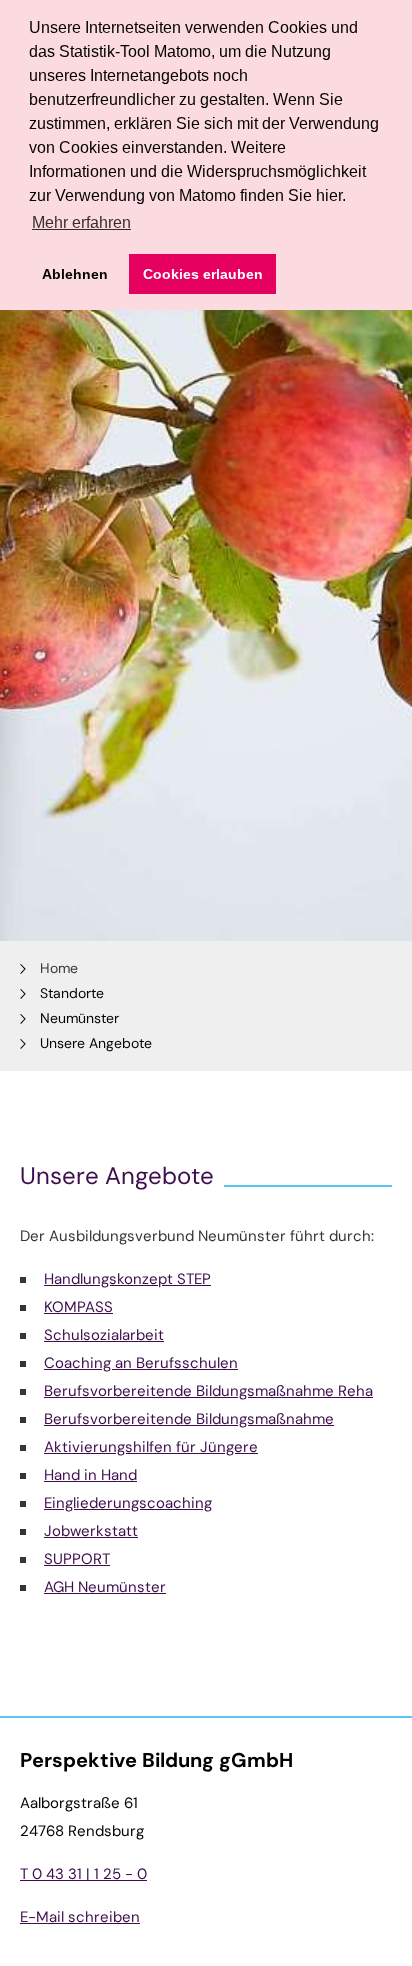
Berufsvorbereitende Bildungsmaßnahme (189, 1419)
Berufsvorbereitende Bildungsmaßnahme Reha (208, 1391)
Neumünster (79, 1018)
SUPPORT (77, 1559)
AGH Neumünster (105, 1587)
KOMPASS (78, 1307)
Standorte (72, 993)
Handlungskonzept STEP (127, 1279)
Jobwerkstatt (91, 1531)
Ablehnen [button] (75, 274)
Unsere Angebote (96, 1043)
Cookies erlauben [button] (203, 274)
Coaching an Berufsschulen (141, 1363)
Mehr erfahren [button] (81, 222)
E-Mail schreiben (80, 1917)
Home (59, 968)
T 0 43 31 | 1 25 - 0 (83, 1874)
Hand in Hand (90, 1475)
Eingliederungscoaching (128, 1503)
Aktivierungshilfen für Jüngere (151, 1447)
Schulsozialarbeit (104, 1335)
